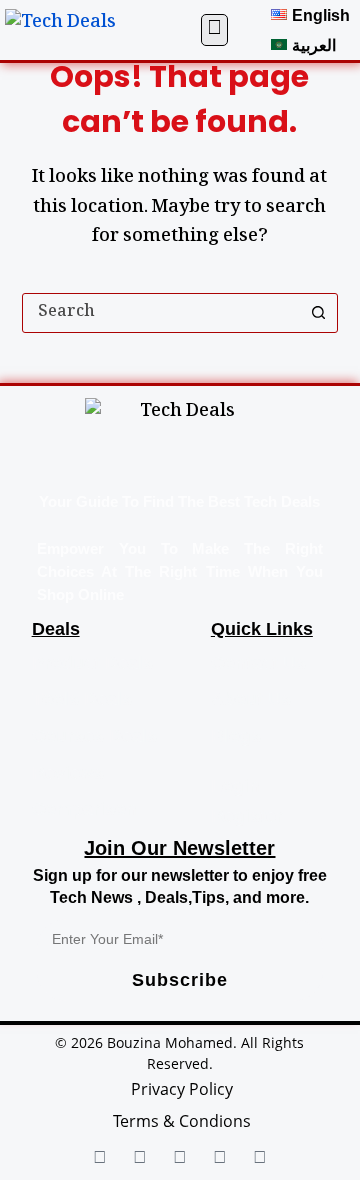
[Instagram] (220, 1159)
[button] (214, 30)
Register (247, 816)
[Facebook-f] (100, 1159)
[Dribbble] (260, 1159)
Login (235, 786)
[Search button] (318, 313)
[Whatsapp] (180, 1159)
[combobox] (161, 313)
